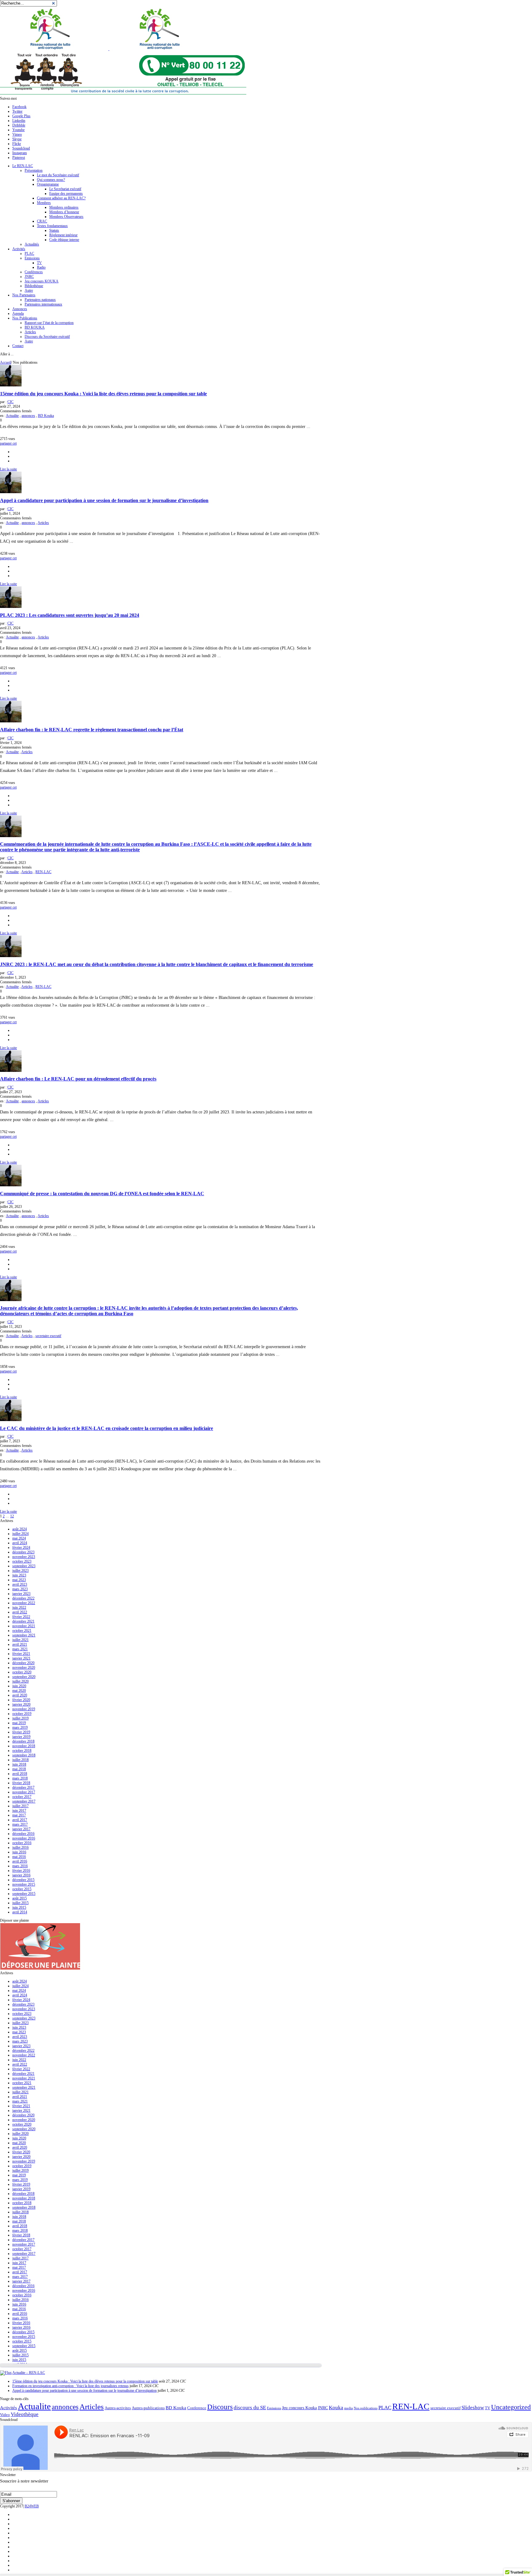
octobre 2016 (22, 1843)
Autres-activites (118, 2408)
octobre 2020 (22, 1672)
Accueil (6, 362)
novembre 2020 (24, 1667)
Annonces (20, 309)
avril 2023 (20, 1584)
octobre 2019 (22, 1714)
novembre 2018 (24, 1746)
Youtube (18, 130)
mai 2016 (19, 1857)
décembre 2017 (23, 1787)
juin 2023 (19, 1575)
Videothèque (25, 2414)
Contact (18, 346)
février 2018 (21, 1783)
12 (12, 1516)
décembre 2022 (23, 1598)
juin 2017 (19, 1811)
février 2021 (21, 1654)
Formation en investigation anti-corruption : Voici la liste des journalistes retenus (71, 2386)
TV (39, 263)
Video (5, 2415)
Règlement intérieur (63, 235)
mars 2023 (20, 1589)
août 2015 (20, 1898)
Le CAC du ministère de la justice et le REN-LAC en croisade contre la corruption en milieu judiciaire (107, 1428)
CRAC (42, 221)
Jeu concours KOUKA (42, 281)
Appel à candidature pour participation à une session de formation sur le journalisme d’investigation (104, 500)
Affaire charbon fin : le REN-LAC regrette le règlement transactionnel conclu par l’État (92, 730)
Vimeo (17, 134)
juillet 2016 (20, 1847)
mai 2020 (19, 1691)
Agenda (18, 314)
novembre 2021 (24, 1626)
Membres (44, 203)
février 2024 (21, 1548)
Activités (19, 249)
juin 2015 (19, 1907)
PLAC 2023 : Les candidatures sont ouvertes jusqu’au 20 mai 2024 (70, 615)
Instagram (20, 153)
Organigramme (48, 184)
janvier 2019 (21, 1737)
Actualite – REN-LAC (29, 2373)
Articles (30, 332)
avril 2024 (20, 1543)
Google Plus (21, 116)
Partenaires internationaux (43, 304)
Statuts (54, 230)
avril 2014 (20, 1912)
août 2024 (20, 1529)
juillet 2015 (20, 1903)
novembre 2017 (24, 1792)
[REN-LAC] (109, 49)
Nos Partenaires (24, 295)
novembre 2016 (24, 1838)
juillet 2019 (20, 1718)
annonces (28, 416)
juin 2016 (19, 1852)
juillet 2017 (20, 1806)
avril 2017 (20, 1820)
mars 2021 (20, 1649)
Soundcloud (21, 148)
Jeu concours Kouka (299, 2408)
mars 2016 (20, 1866)
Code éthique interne (64, 240)
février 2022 (21, 1617)
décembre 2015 (23, 1880)
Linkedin (19, 121)
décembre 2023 (23, 1552)
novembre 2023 (24, 1557)
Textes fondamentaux (52, 226)
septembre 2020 (24, 1677)
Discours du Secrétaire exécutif (47, 337)
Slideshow (473, 2408)
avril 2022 (20, 1612)
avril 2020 (20, 1695)
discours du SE (250, 2408)
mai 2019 (19, 1723)
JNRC (29, 277)
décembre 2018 (23, 1741)
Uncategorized (511, 2407)
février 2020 (21, 1700)
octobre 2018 (22, 1751)
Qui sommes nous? (51, 180)
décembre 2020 (23, 1663)
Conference (197, 2408)
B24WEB (32, 2506)
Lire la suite (8, 469)
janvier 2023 (21, 1594)
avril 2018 (20, 1774)
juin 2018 (19, 1764)
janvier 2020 (21, 1704)
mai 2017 (19, 1815)
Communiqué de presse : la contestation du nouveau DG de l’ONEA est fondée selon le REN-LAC (102, 1194)
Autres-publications (148, 2408)
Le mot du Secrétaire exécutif (58, 175)
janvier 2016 (21, 1875)
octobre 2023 (22, 1561)
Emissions (32, 258)
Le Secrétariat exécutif (65, 189)
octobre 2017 (22, 1797)
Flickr (17, 144)
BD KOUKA (35, 327)
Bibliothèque (34, 286)
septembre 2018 (24, 1755)
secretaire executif (48, 1336)
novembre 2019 (24, 1709)
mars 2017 (20, 1824)
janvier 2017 (21, 1829)
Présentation (34, 170)
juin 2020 (19, 1686)
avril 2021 (20, 1644)
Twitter (17, 111)
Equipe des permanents (66, 194)
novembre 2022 (24, 1603)
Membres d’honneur (64, 212)
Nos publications (366, 2408)
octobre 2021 (22, 1631)
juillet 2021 (20, 1640)
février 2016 (21, 1871)
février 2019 (21, 1732)
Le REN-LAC (23, 166)
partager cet (8, 443)
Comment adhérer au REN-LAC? (61, 198)
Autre (29, 290)
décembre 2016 (23, 1834)
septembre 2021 (24, 1635)
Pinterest (19, 158)
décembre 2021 (23, 1621)
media (349, 2408)
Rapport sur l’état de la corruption (49, 323)
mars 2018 (20, 1778)
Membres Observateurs (66, 217)
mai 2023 (19, 1580)
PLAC (29, 254)
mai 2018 (19, 1769)
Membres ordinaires (64, 207)
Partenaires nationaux (40, 300)
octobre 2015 (22, 1889)
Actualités (32, 244)
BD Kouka (46, 416)
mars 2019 (20, 1727)
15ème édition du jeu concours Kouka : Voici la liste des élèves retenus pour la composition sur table (103, 394)
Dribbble (19, 125)
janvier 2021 (21, 1658)
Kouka (336, 2408)
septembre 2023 (24, 1566)
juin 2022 (19, 1608)
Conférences (34, 272)
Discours (220, 2407)
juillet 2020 (20, 1681)
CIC (10, 402)
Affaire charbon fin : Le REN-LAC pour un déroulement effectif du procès (78, 1079)
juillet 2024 (20, 1534)
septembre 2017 (24, 1801)
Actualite (12, 416)
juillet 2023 (20, 1571)
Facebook (19, 107)
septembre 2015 (24, 1894)
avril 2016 (20, 1861)
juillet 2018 (20, 1760)
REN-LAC (43, 872)
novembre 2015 (24, 1884)
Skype (17, 139)
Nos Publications (25, 318)
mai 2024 (19, 1538)
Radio (41, 267)
